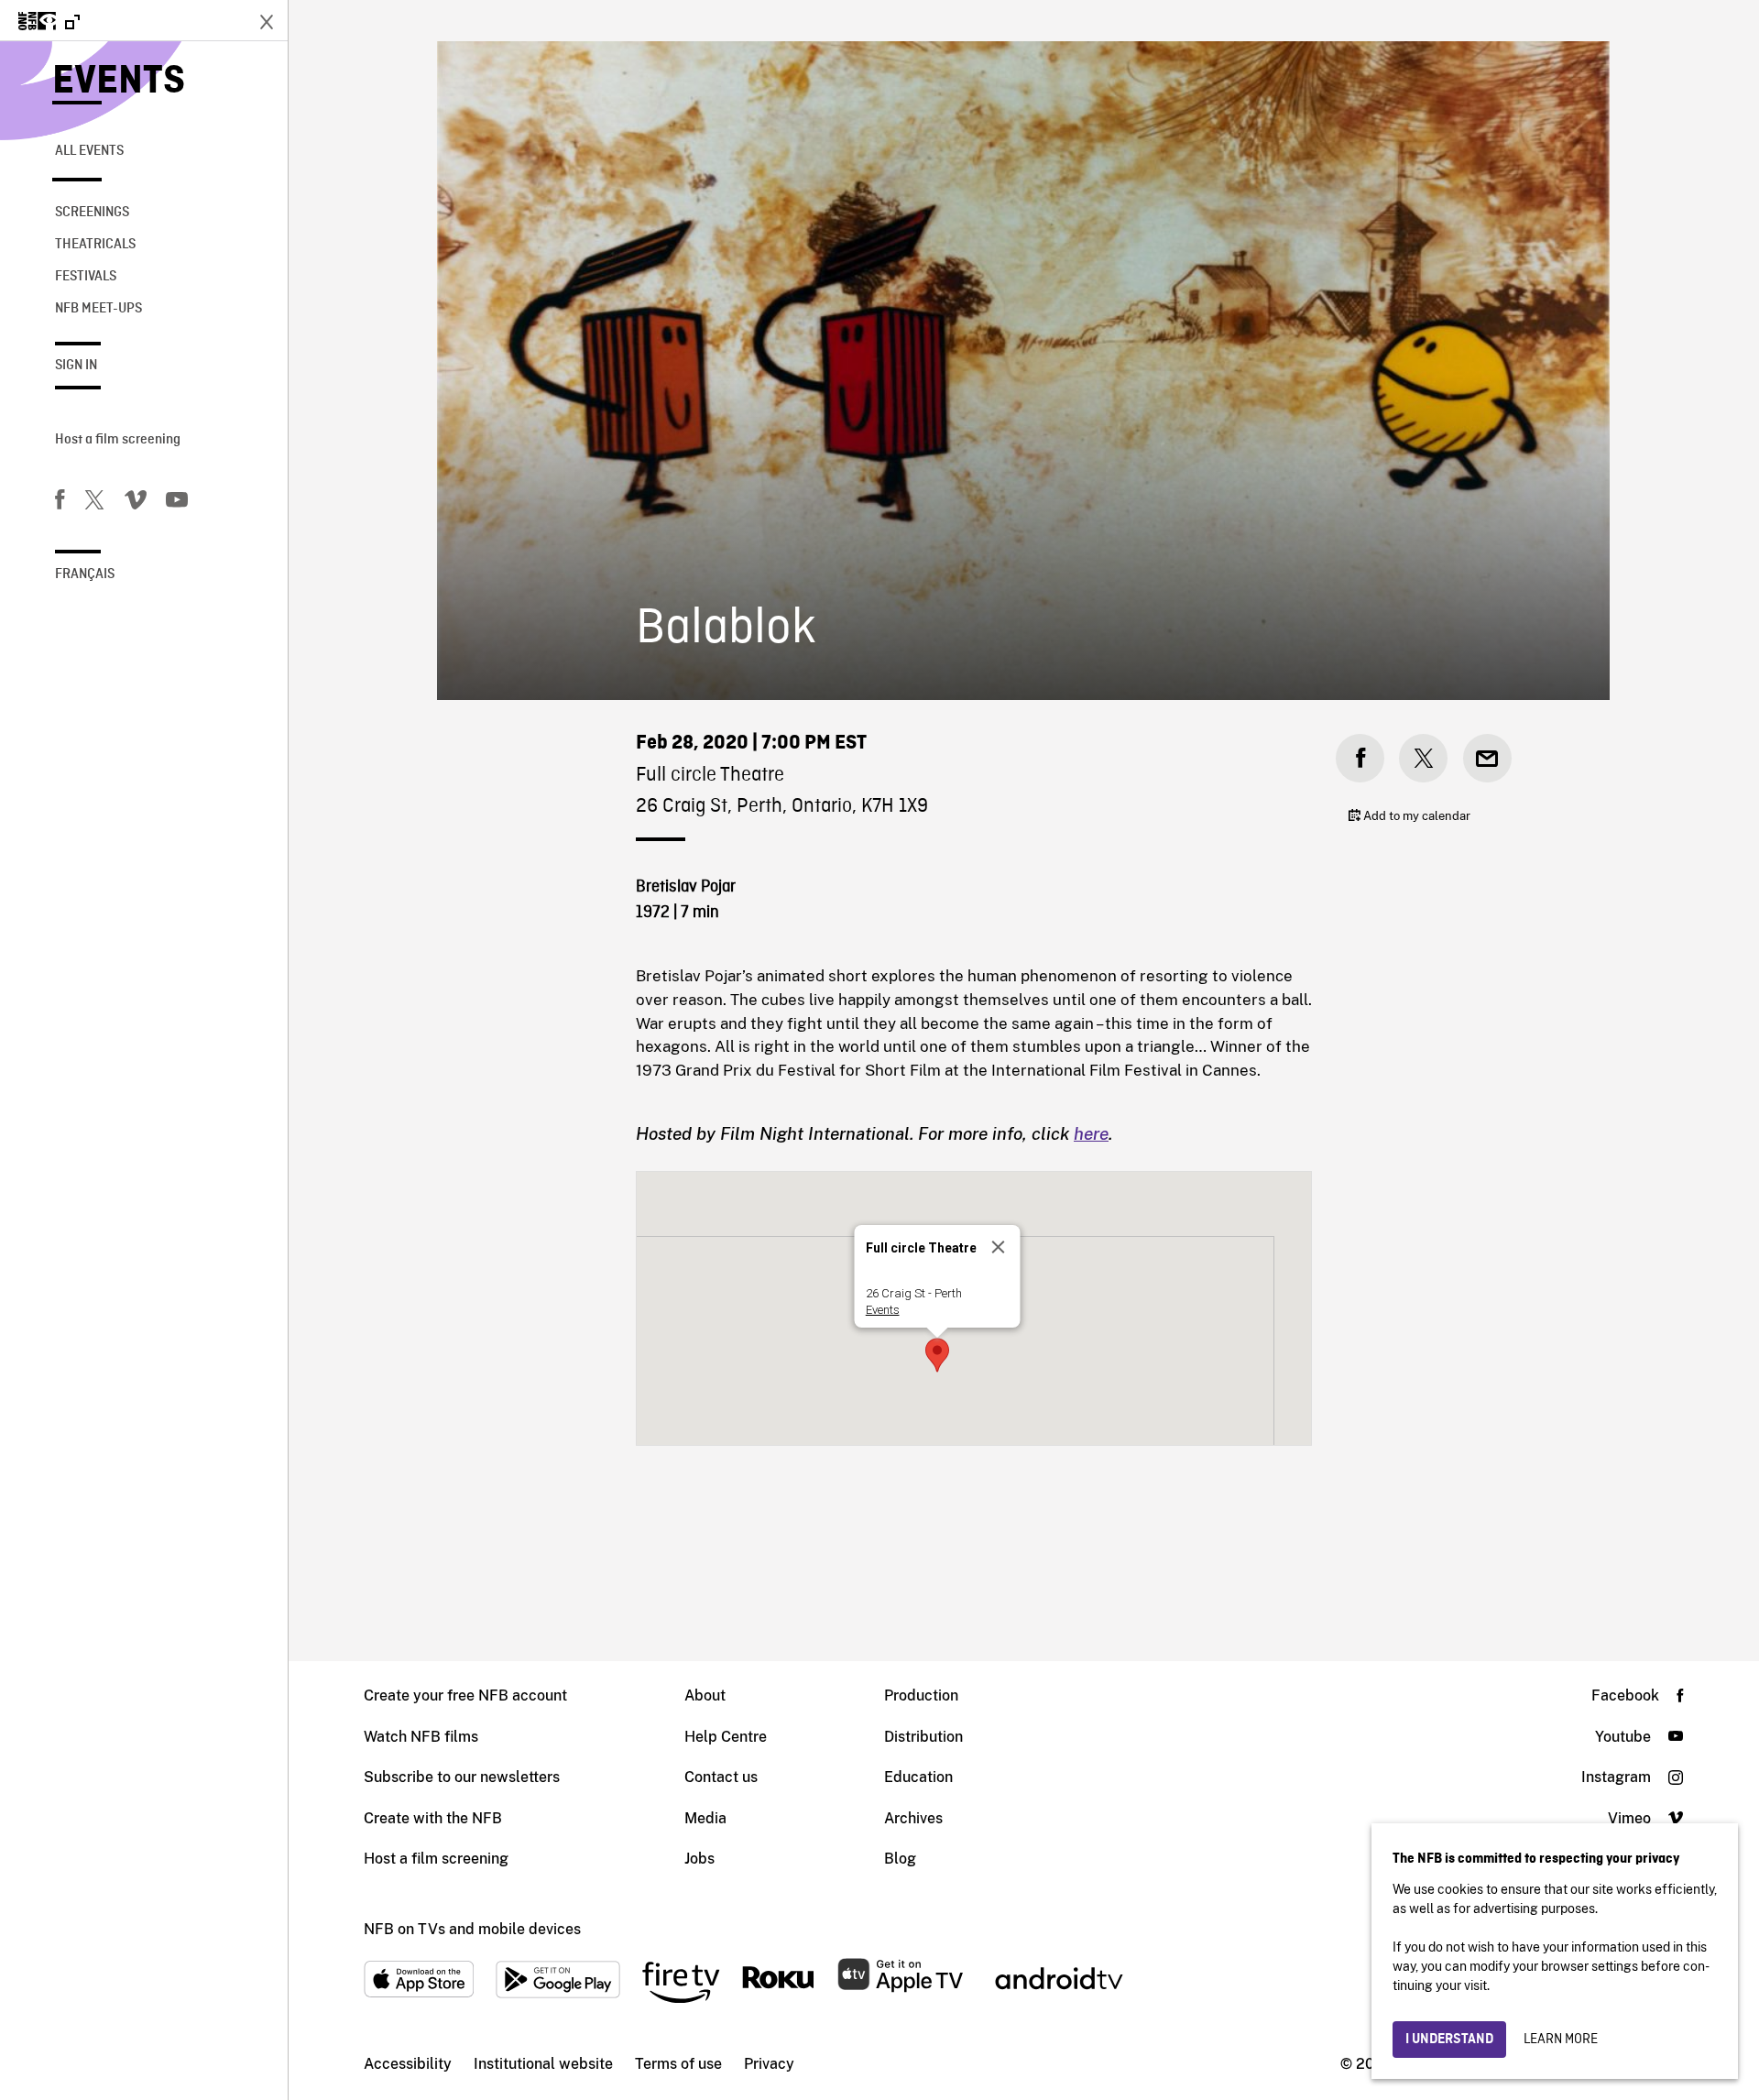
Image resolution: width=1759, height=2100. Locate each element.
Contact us (721, 1777)
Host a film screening (118, 440)
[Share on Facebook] (1360, 758)
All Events (89, 151)
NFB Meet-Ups (98, 309)
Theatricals (95, 245)
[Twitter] (94, 503)
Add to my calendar (1415, 816)
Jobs (699, 1859)
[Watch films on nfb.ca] (49, 22)
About (705, 1695)
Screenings (92, 213)
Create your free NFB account (465, 1695)
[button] (937, 1355)
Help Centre (726, 1737)
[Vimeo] (136, 503)
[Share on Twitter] (1423, 758)
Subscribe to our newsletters (462, 1777)
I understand (1449, 2040)
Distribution (923, 1737)
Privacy (769, 2064)
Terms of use (678, 2064)
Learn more (1561, 2040)
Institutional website (543, 2064)
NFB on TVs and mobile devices (472, 1929)
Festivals (86, 277)
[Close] (999, 1247)
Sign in (76, 366)
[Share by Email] (1487, 758)
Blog (900, 1859)
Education (918, 1777)
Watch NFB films (421, 1737)
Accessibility (408, 2064)
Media (705, 1818)
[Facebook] (60, 503)
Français (85, 574)
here (1091, 1133)
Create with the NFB (433, 1818)
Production (921, 1695)
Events (119, 82)
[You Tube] (177, 503)
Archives (913, 1818)
